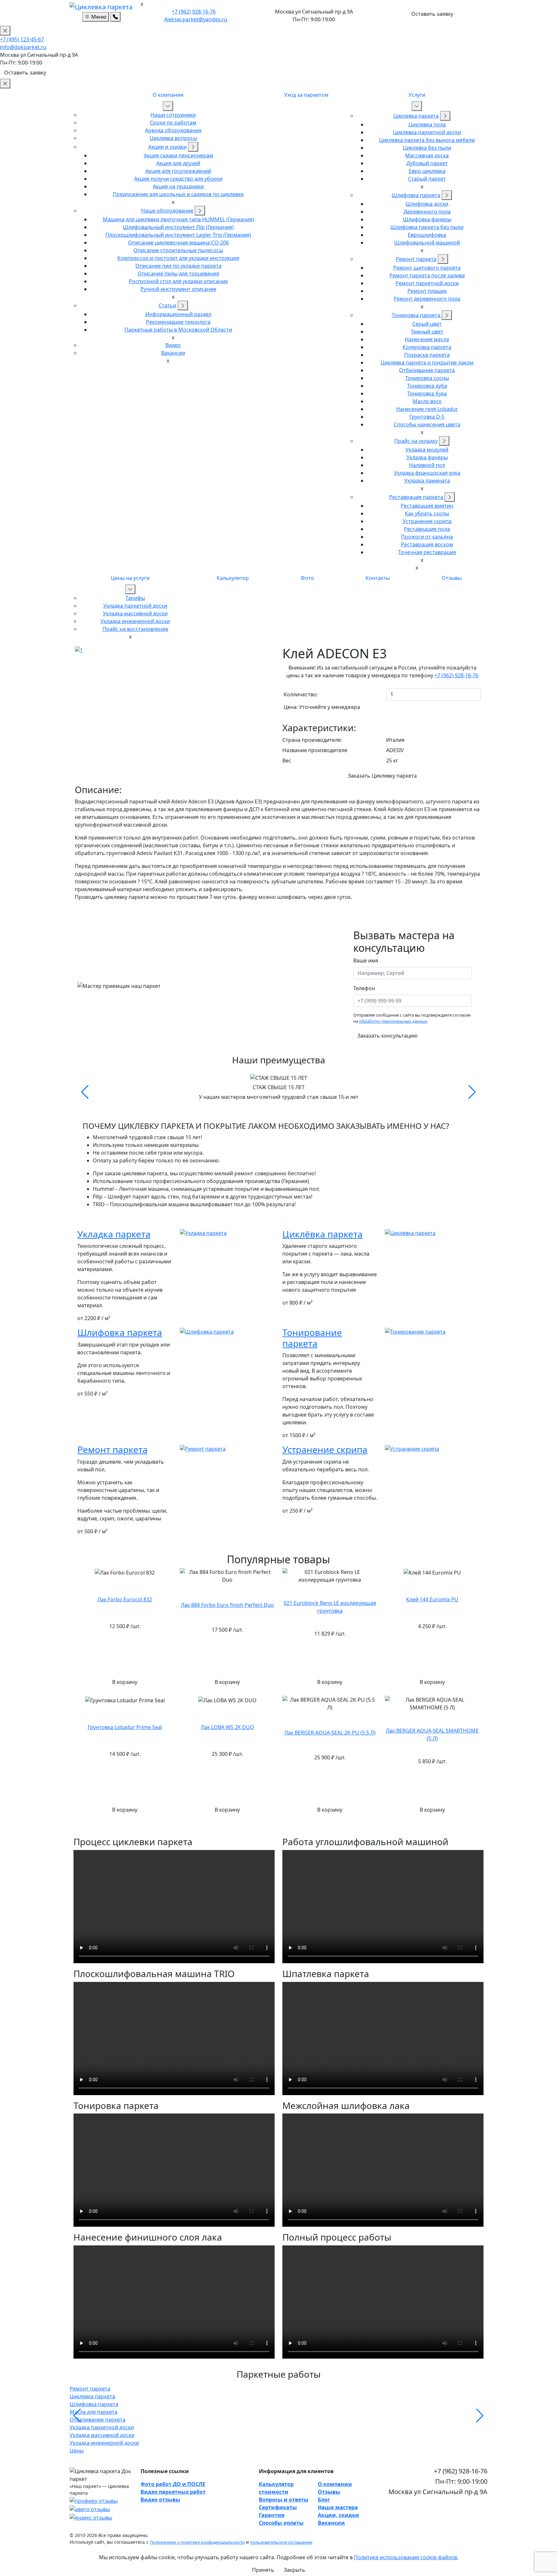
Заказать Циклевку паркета (382, 776)
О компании (168, 95)
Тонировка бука (427, 393)
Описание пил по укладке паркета (178, 266)
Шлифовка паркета (416, 195)
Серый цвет (427, 324)
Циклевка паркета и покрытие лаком (427, 363)
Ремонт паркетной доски (427, 283)
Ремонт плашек (427, 291)
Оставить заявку (432, 14)
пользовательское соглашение (281, 2542)
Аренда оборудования (173, 130)
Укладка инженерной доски (135, 621)
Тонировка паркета (417, 315)
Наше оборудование (167, 211)
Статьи (167, 305)
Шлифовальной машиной (427, 243)
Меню (98, 17)
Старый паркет (427, 179)
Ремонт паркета (416, 259)
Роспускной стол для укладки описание (178, 281)
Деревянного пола (427, 212)
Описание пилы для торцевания (178, 274)
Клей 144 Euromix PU (432, 1599)
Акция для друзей (178, 163)
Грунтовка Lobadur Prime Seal (125, 1727)
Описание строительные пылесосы (178, 250)
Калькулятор (233, 578)
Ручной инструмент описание (178, 289)
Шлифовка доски (427, 204)
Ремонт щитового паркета (427, 268)
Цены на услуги (130, 578)
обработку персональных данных (393, 1021)
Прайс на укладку (416, 441)
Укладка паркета (114, 1234)
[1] (79, 650)
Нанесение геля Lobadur (427, 409)
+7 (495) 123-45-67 (22, 39)
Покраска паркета (427, 355)
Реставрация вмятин (427, 506)
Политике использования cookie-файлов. (406, 2557)
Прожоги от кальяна (427, 537)
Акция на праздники (178, 186)
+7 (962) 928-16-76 (194, 12)
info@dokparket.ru (23, 47)
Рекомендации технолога (178, 322)
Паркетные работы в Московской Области (178, 330)
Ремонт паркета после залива (427, 275)
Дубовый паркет (427, 163)
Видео (173, 345)
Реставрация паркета (417, 497)
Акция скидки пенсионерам (178, 155)
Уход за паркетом (306, 95)
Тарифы (135, 598)
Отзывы (452, 578)
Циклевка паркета (416, 116)
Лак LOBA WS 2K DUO (227, 1727)
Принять (263, 2570)
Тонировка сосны (427, 378)
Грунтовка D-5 (427, 417)
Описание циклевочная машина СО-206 (178, 243)
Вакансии (173, 353)
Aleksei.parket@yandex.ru (196, 19)
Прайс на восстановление (135, 629)
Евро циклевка (427, 171)
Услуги (417, 95)
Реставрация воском (427, 544)
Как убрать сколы (427, 513)
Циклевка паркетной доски (427, 132)
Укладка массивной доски (135, 613)
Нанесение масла (427, 339)
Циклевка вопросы (173, 138)
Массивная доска (427, 155)
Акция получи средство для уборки (178, 179)
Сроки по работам (173, 123)
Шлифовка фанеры (427, 219)
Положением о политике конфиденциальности (197, 2542)
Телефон (364, 988)
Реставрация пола (427, 529)
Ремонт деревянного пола (427, 299)
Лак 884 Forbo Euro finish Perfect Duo (227, 1605)
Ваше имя (366, 960)
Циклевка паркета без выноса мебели (427, 140)
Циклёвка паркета (322, 1234)
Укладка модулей (427, 450)
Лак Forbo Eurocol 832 (125, 1599)
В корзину (125, 1682)
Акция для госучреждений (178, 171)
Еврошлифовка (427, 235)
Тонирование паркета (312, 1338)
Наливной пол (427, 465)
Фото (307, 578)
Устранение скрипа (427, 521)
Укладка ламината (427, 481)
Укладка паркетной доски (135, 606)
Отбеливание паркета (427, 370)
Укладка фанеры (427, 457)
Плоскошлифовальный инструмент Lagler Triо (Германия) (178, 235)
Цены (77, 2451)
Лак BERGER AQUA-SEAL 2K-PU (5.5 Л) (330, 1733)
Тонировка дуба (427, 386)
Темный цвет (427, 332)
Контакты (378, 578)
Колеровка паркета (427, 347)
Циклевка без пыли (427, 148)
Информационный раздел (178, 314)
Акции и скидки (167, 147)
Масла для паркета (93, 2412)
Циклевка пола (427, 124)
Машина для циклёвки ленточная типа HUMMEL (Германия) (178, 219)
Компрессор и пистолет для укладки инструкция (178, 258)
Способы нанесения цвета (427, 424)
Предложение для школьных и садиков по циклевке (178, 194)
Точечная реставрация (427, 552)
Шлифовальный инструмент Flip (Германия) (178, 227)
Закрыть (295, 2570)
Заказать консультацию (387, 1036)
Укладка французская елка (427, 473)
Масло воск (427, 401)
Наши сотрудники (173, 115)
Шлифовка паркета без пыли (427, 227)
